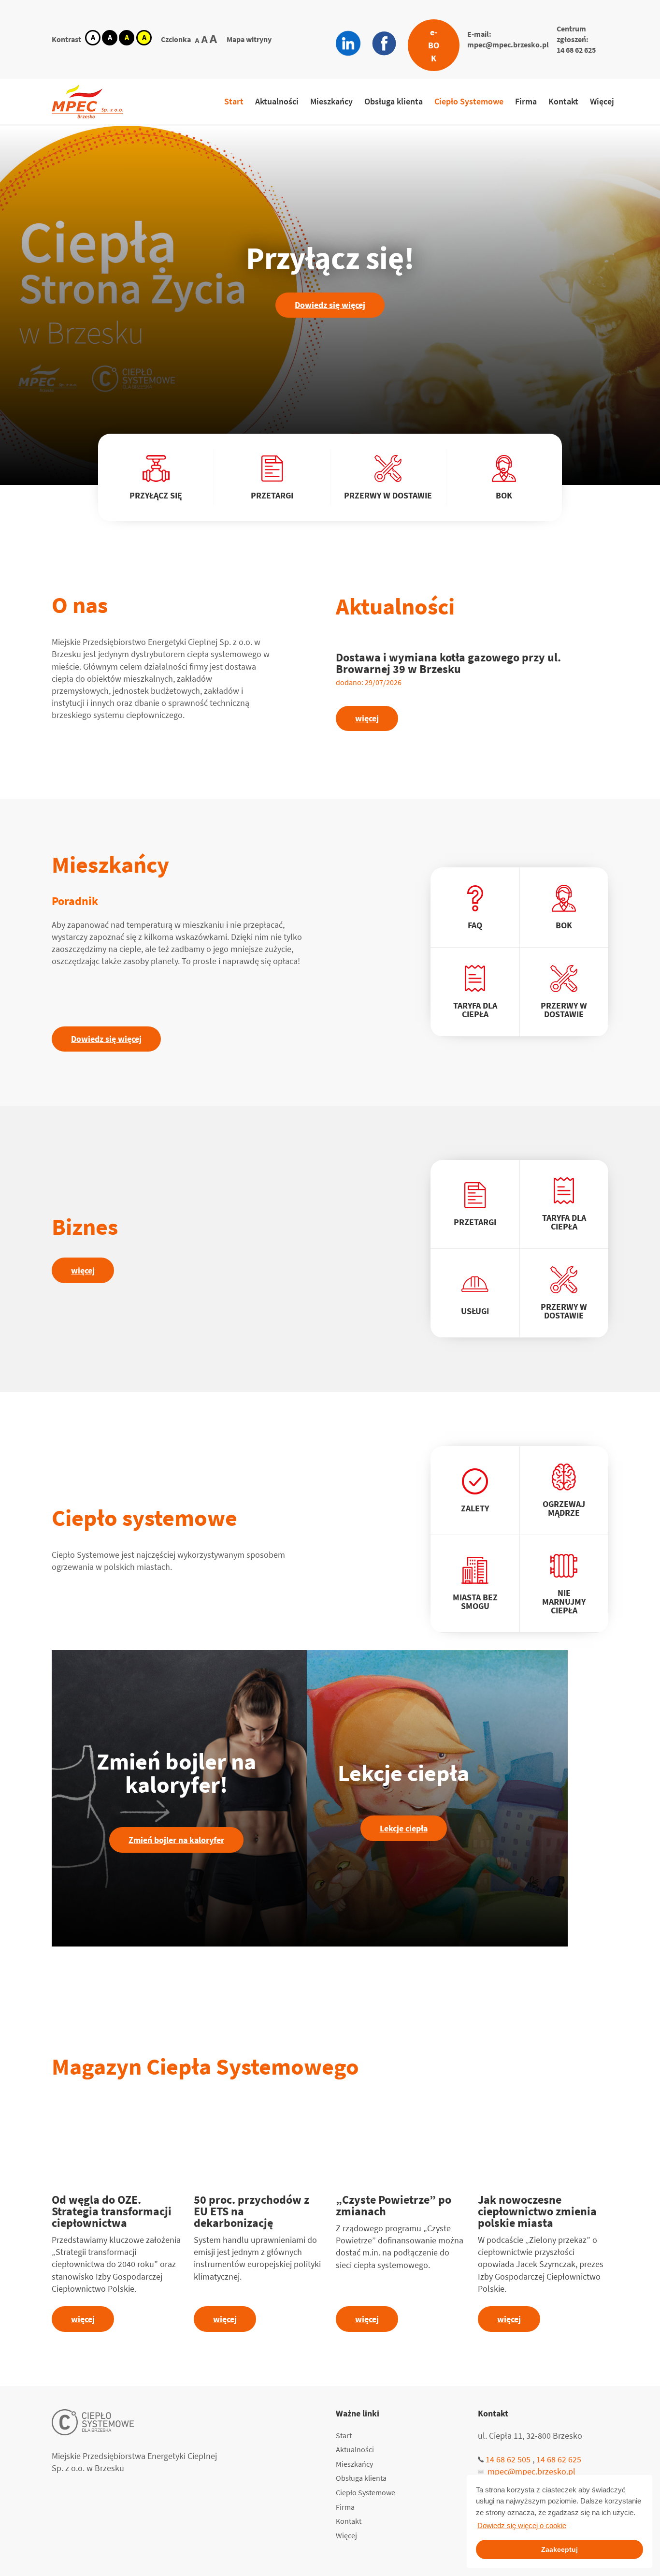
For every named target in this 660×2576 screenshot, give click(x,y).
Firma (526, 101)
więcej (367, 718)
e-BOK (434, 45)
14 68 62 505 (508, 2459)
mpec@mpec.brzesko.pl (508, 44)
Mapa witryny (249, 39)
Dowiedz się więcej (330, 305)
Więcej (602, 101)
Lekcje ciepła (404, 1828)
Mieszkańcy (331, 101)
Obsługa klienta (394, 101)
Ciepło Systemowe (469, 101)
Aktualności (277, 101)
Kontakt (563, 101)
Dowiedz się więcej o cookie (522, 2525)
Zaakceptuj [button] (560, 2549)
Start (234, 101)
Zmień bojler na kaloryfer (176, 1840)
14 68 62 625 (576, 50)
